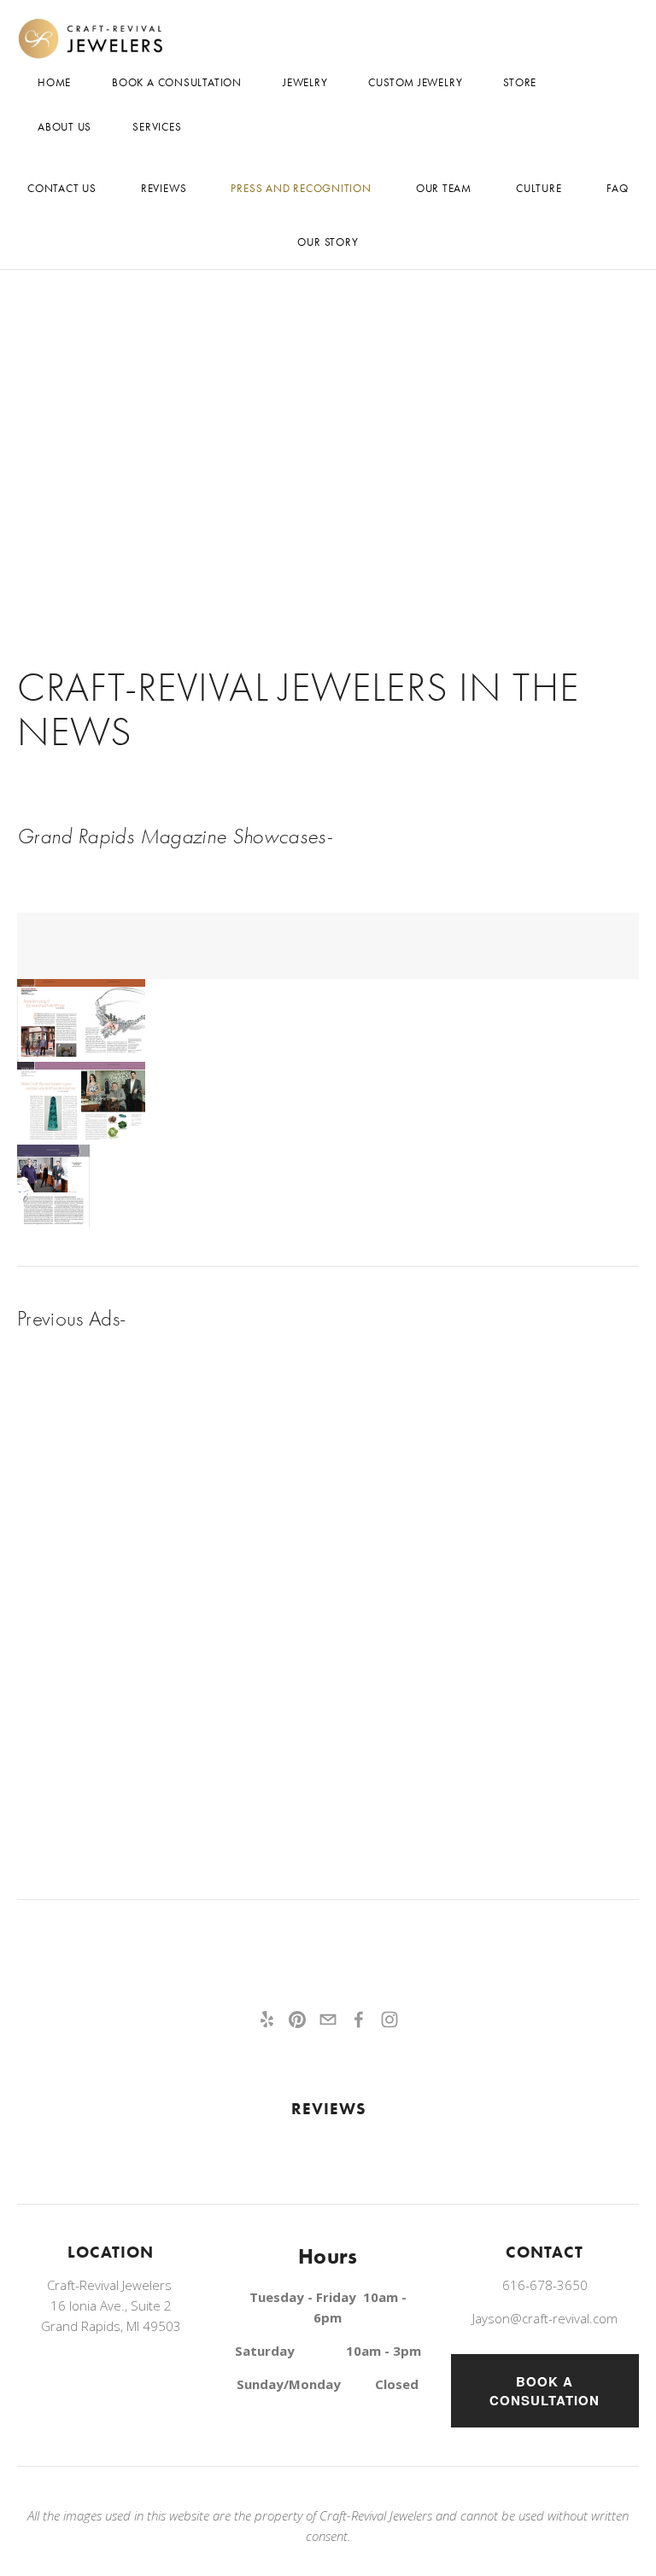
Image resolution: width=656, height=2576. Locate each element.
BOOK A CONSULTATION (177, 82)
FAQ (618, 188)
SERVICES (157, 127)
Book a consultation (545, 2391)
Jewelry (305, 82)
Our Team (444, 188)
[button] (81, 1020)
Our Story (328, 242)
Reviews (164, 188)
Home (54, 82)
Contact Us (62, 188)
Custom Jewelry (415, 82)
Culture (539, 188)
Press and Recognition (301, 188)
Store (520, 82)
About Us (64, 127)
